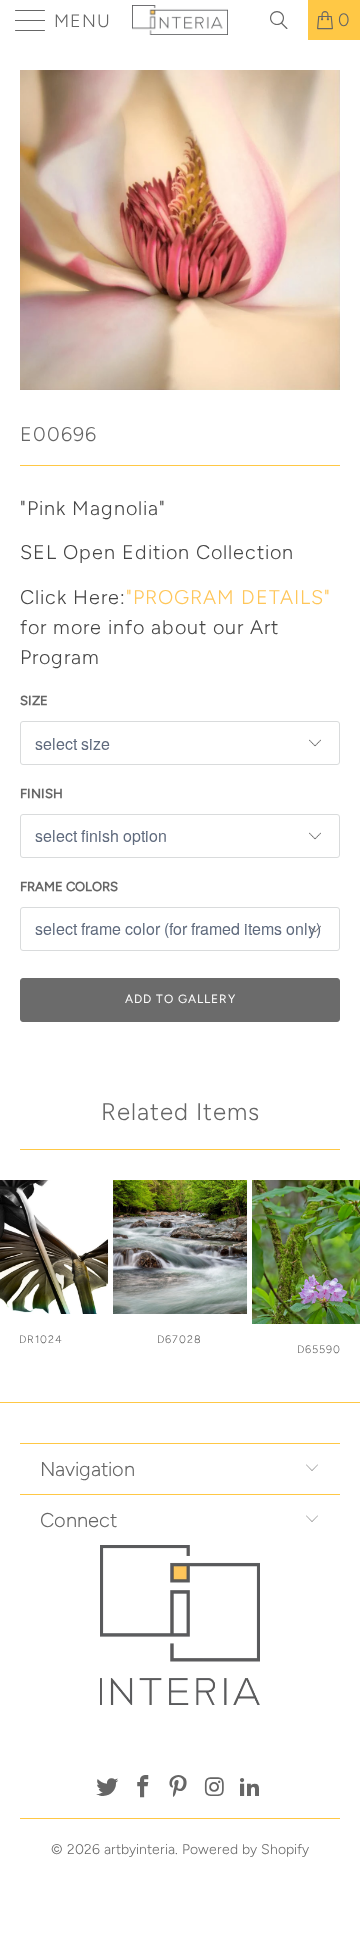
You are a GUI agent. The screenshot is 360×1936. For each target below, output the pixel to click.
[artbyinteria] (180, 20)
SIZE (34, 700)
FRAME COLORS (69, 886)
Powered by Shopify (245, 1849)
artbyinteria (139, 1849)
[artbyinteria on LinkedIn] (251, 1788)
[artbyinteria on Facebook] (143, 1788)
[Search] (286, 20)
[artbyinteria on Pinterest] (179, 1788)
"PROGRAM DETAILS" (228, 597)
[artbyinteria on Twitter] (108, 1788)
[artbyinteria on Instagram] (215, 1788)
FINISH (41, 793)
